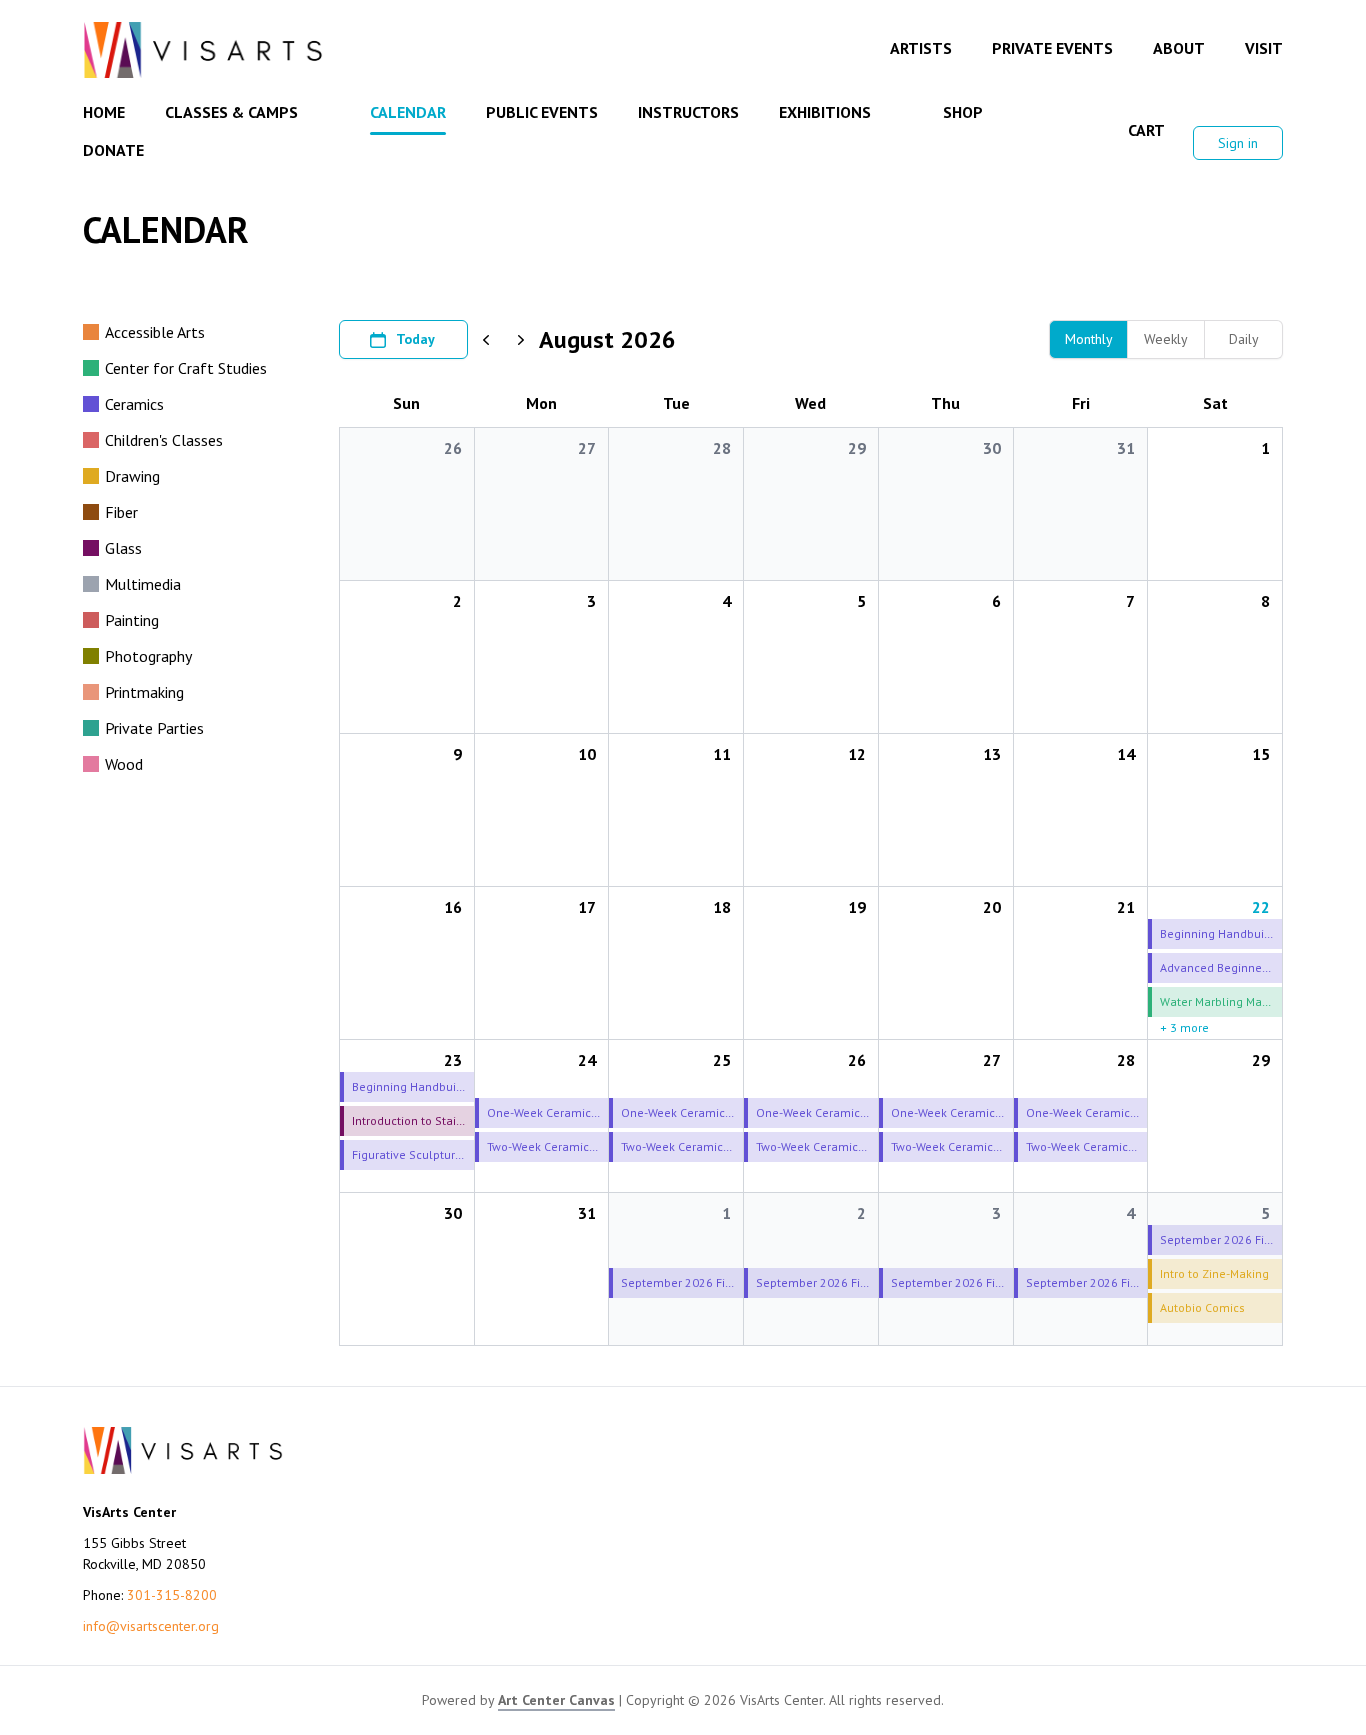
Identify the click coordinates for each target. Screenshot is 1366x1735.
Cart (1146, 130)
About (1179, 48)
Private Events (1052, 48)
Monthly (1089, 339)
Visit (1264, 48)
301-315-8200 (172, 1595)
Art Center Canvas (556, 1700)
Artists (921, 48)
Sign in (1238, 143)
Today (415, 339)
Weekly (1166, 339)
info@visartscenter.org (151, 1626)
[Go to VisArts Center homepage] (203, 50)
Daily (1244, 339)
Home (104, 112)
